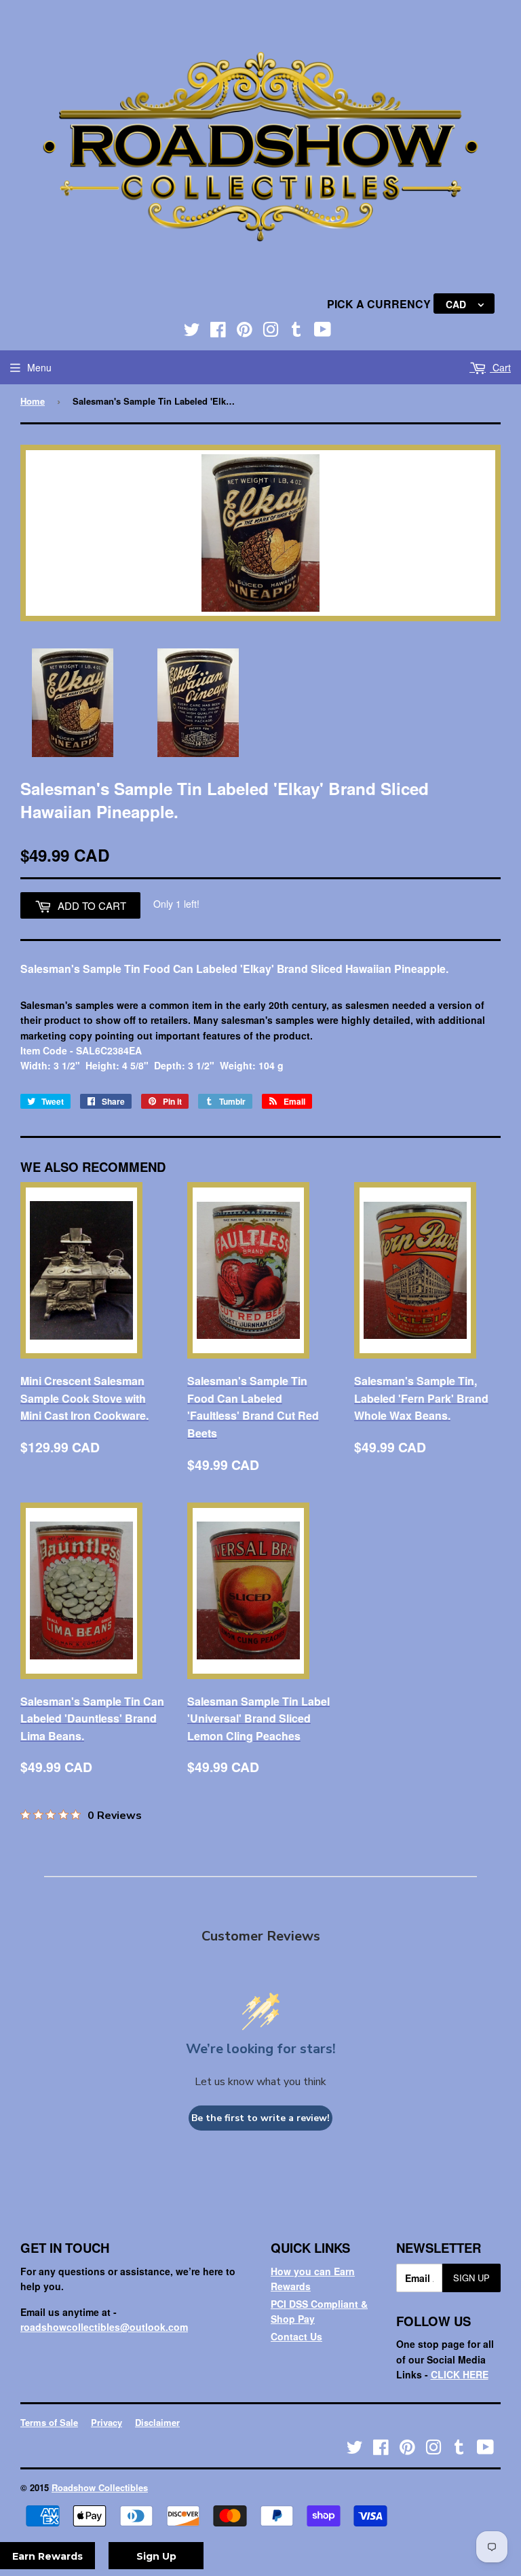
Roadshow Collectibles (100, 2487)
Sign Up (471, 2278)
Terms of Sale (49, 2422)
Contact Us (296, 2336)
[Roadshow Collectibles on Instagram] (271, 332)
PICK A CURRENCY (380, 304)
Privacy (107, 2422)
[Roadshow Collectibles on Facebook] (218, 332)
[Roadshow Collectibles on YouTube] (323, 332)
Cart (500, 367)
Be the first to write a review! (260, 2118)
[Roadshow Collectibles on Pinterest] (245, 332)
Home (33, 401)
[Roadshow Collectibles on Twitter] (192, 332)
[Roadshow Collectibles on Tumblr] (296, 332)
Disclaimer (157, 2422)
